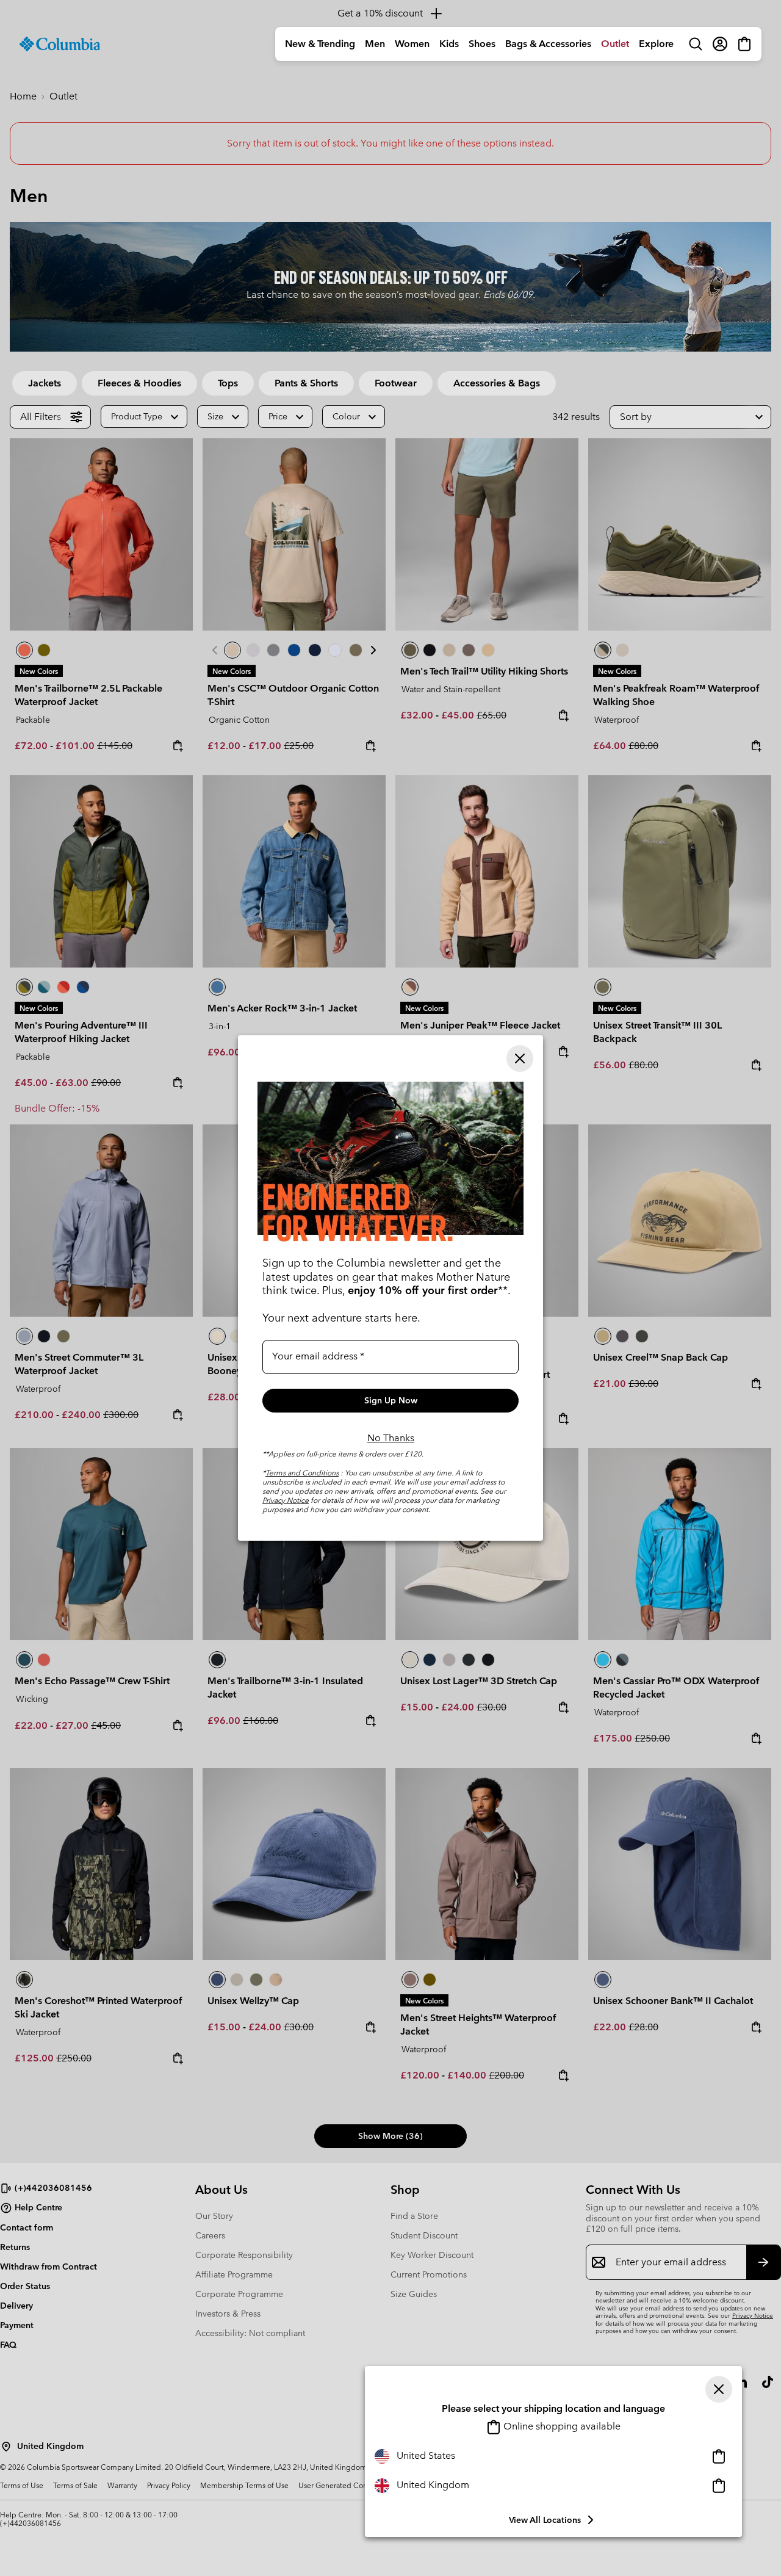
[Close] (719, 2389)
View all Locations (545, 2520)
